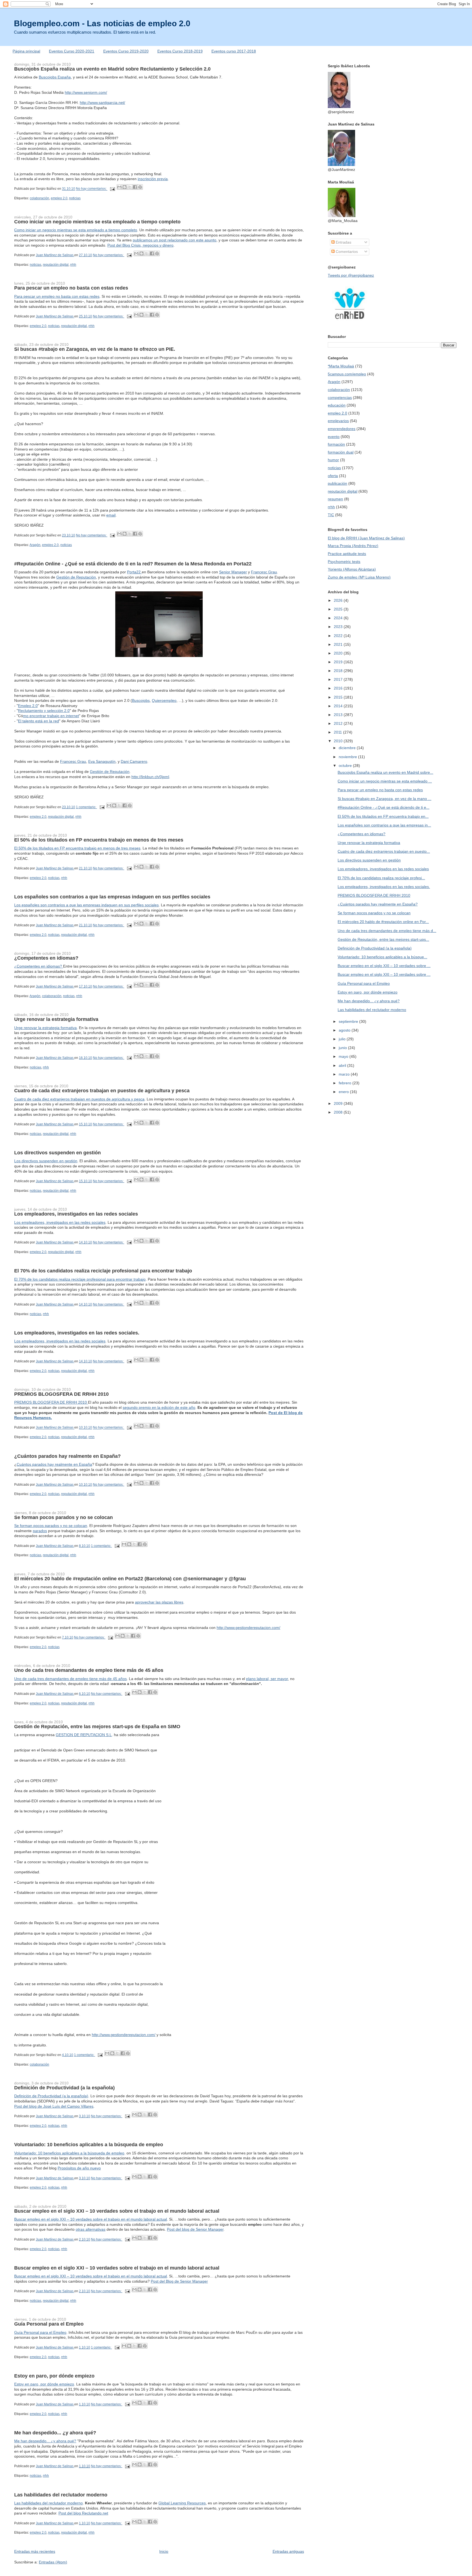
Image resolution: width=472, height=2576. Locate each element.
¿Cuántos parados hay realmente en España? (67, 1456)
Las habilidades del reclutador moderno (61, 2495)
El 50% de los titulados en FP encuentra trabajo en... (383, 816)
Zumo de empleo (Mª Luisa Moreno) (359, 577)
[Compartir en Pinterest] (140, 187)
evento (334, 437)
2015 (339, 697)
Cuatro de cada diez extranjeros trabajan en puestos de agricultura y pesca (102, 1091)
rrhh (73, 265)
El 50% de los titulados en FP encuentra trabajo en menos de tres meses (99, 840)
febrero (346, 1083)
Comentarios (346, 252)
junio (343, 1048)
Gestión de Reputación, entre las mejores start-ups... (383, 939)
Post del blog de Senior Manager (195, 2229)
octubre (346, 766)
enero (344, 1092)
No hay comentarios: (92, 189)
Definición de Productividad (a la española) (64, 2088)
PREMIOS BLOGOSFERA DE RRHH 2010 (61, 1394)
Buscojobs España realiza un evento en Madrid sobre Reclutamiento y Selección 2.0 (112, 69)
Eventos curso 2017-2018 (234, 51)
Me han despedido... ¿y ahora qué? (55, 2433)
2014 (339, 706)
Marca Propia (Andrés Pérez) (353, 546)
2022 (339, 636)
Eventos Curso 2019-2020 (126, 51)
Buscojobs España (55, 77)
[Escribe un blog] (125, 187)
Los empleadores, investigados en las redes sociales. (77, 1333)
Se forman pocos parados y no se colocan (64, 1517)
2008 (339, 1112)
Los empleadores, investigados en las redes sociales (76, 1214)
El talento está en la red (39, 721)
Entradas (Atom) (53, 2562)
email (111, 515)
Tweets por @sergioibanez (351, 275)
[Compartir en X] (130, 187)
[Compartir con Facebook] (135, 187)
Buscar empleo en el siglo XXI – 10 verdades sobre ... (384, 966)
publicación (337, 483)
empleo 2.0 (59, 198)
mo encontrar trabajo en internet (51, 716)
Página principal (26, 51)
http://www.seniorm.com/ (86, 92)
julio (343, 1039)
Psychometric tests (344, 562)
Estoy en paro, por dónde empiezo (54, 2376)
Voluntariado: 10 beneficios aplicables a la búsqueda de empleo (89, 2145)
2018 (339, 671)
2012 (339, 723)
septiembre (349, 1021)
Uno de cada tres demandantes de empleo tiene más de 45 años (89, 1670)
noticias (75, 198)
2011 (338, 732)
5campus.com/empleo (347, 374)
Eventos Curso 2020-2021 (72, 51)
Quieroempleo (164, 700)
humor (333, 460)
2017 (339, 679)
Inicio (164, 2551)
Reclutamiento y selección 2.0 (44, 711)
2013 (339, 715)
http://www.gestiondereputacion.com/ (248, 1628)
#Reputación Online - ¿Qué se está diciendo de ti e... (383, 807)
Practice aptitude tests (347, 554)
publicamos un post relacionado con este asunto (175, 240)
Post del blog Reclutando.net (83, 2513)
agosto (345, 1030)
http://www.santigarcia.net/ (102, 103)
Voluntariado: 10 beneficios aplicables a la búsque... (382, 957)
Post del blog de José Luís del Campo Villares (54, 2106)
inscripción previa (153, 179)
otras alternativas (91, 2229)
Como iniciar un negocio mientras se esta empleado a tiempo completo (97, 222)
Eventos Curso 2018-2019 (180, 51)
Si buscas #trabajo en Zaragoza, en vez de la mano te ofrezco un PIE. (95, 349)
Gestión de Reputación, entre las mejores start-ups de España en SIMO (97, 1727)
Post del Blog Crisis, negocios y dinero (140, 245)
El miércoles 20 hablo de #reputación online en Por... (383, 922)
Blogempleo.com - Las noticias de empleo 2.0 (102, 23)
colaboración (39, 198)
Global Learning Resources (182, 2503)
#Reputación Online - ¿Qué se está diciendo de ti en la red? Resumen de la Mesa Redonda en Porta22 (133, 564)
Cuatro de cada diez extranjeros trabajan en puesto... (384, 851)
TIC (331, 515)
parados (40, 1531)
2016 (339, 688)
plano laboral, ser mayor (267, 1679)
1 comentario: (86, 807)
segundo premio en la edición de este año (159, 1407)
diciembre (348, 748)
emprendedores (342, 429)
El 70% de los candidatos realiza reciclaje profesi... (381, 878)
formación (336, 444)
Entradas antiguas (288, 2551)
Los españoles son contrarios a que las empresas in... (384, 825)
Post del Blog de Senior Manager (179, 2281)
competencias (340, 398)
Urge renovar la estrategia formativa (56, 1019)
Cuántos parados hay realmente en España (54, 1464)
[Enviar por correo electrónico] (119, 187)
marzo (345, 1074)
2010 (339, 741)
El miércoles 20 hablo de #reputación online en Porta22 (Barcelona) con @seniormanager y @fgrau (130, 1579)
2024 (339, 618)
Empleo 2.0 (28, 706)
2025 (339, 609)
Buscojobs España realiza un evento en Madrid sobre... (385, 772)
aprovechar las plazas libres (159, 1602)
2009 (339, 1103)
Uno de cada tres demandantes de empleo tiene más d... (387, 931)
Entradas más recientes (35, 2551)
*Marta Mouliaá (341, 366)
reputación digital (56, 265)
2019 (339, 662)
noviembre (348, 757)
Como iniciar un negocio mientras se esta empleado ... (385, 781)
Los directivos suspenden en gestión (57, 1153)
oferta (333, 476)
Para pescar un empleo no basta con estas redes (71, 288)
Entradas (343, 242)
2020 (339, 653)
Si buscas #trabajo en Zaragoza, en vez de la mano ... (384, 799)
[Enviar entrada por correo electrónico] (112, 189)
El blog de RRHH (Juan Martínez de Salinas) (366, 538)
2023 (339, 627)
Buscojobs (141, 700)
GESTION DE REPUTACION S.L (84, 1735)
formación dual (341, 452)
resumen (335, 499)
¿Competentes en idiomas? (46, 958)
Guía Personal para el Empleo (49, 2324)
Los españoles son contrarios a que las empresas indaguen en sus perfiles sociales (112, 897)
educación (337, 405)
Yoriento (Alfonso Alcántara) (352, 569)
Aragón (35, 545)
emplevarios (338, 421)
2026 (339, 600)
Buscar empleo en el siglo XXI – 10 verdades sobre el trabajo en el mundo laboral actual (117, 2211)
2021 (339, 644)
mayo (344, 1056)
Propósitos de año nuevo (79, 2168)
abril (343, 1065)
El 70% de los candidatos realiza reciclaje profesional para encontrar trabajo (103, 1271)
